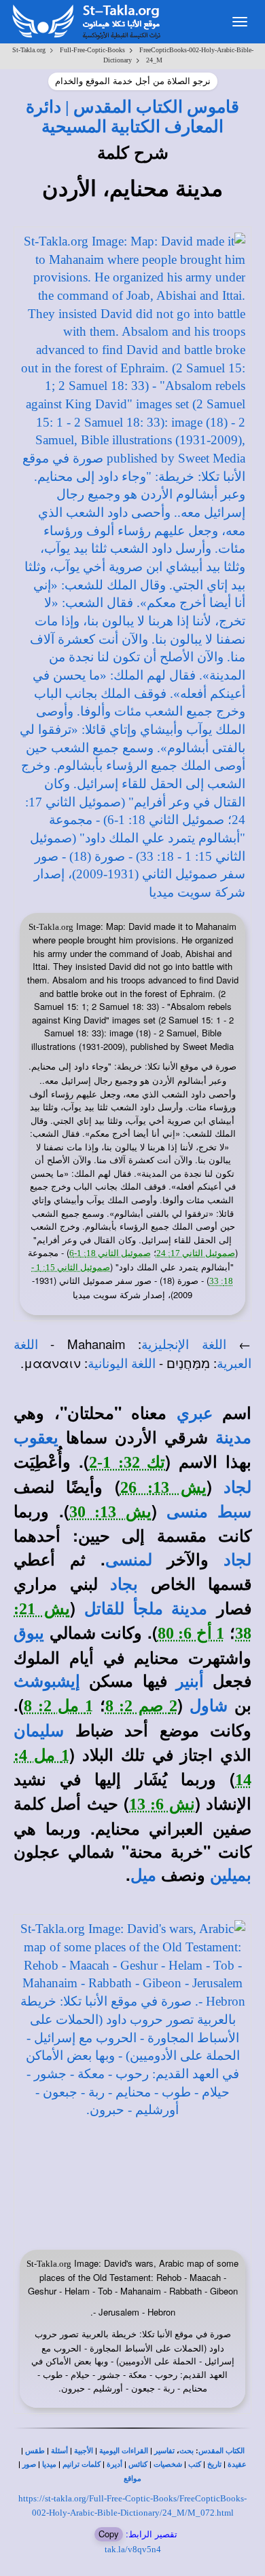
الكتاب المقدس (222, 2451)
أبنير (190, 1681)
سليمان (39, 1731)
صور (29, 2464)
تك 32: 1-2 (127, 1462)
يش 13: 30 (110, 1512)
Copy (109, 2534)
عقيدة (237, 2464)
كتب (195, 2464)
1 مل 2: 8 (58, 1706)
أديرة (114, 2464)
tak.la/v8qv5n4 (133, 2549)
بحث (187, 2451)
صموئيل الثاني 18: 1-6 (110, 1253)
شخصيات (168, 2464)
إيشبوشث (47, 1681)
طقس (35, 2451)
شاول (209, 1706)
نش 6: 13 (162, 1804)
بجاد (124, 1584)
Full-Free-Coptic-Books (92, 50)
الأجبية (84, 2451)
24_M (154, 60)
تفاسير (164, 2451)
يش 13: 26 (163, 1487)
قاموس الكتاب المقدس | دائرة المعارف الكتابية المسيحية (132, 116)
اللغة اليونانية (122, 1364)
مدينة (233, 1438)
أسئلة (59, 2451)
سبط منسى (209, 1512)
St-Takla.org (29, 50)
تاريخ (214, 2464)
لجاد (237, 1487)
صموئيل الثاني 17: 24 (196, 1253)
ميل (143, 1875)
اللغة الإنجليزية (183, 1345)
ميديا (49, 2464)
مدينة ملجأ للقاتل (146, 1609)
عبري (195, 1413)
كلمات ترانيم (82, 2464)
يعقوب (36, 1438)
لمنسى (129, 1560)
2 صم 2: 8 (142, 1706)
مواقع (132, 2479)
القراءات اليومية (124, 2451)
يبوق (29, 1633)
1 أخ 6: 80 (191, 1633)
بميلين (231, 1875)
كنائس (138, 2464)
